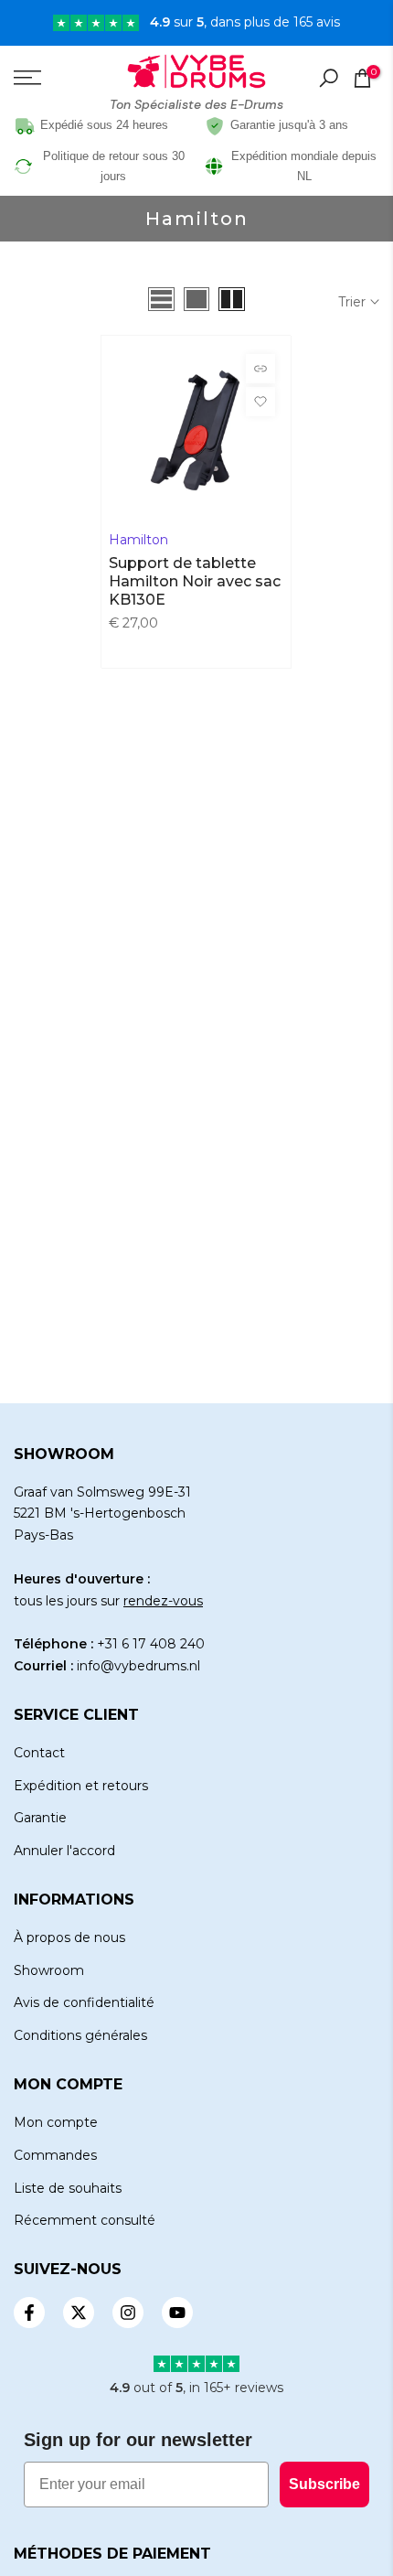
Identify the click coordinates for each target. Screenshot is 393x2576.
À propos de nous (69, 1937)
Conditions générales (80, 2035)
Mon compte (56, 2122)
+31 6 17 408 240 (151, 1644)
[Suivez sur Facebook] (29, 2313)
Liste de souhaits (68, 2188)
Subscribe (324, 2484)
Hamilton (138, 540)
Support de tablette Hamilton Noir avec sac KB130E (195, 581)
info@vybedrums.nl (138, 1666)
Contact (39, 1753)
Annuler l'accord (64, 1851)
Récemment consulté (85, 2220)
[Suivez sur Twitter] (79, 2313)
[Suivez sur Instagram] (128, 2313)
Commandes (55, 2155)
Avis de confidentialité (84, 2002)
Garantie (40, 1818)
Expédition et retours (81, 1786)
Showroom (49, 1970)
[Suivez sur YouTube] (177, 2313)
